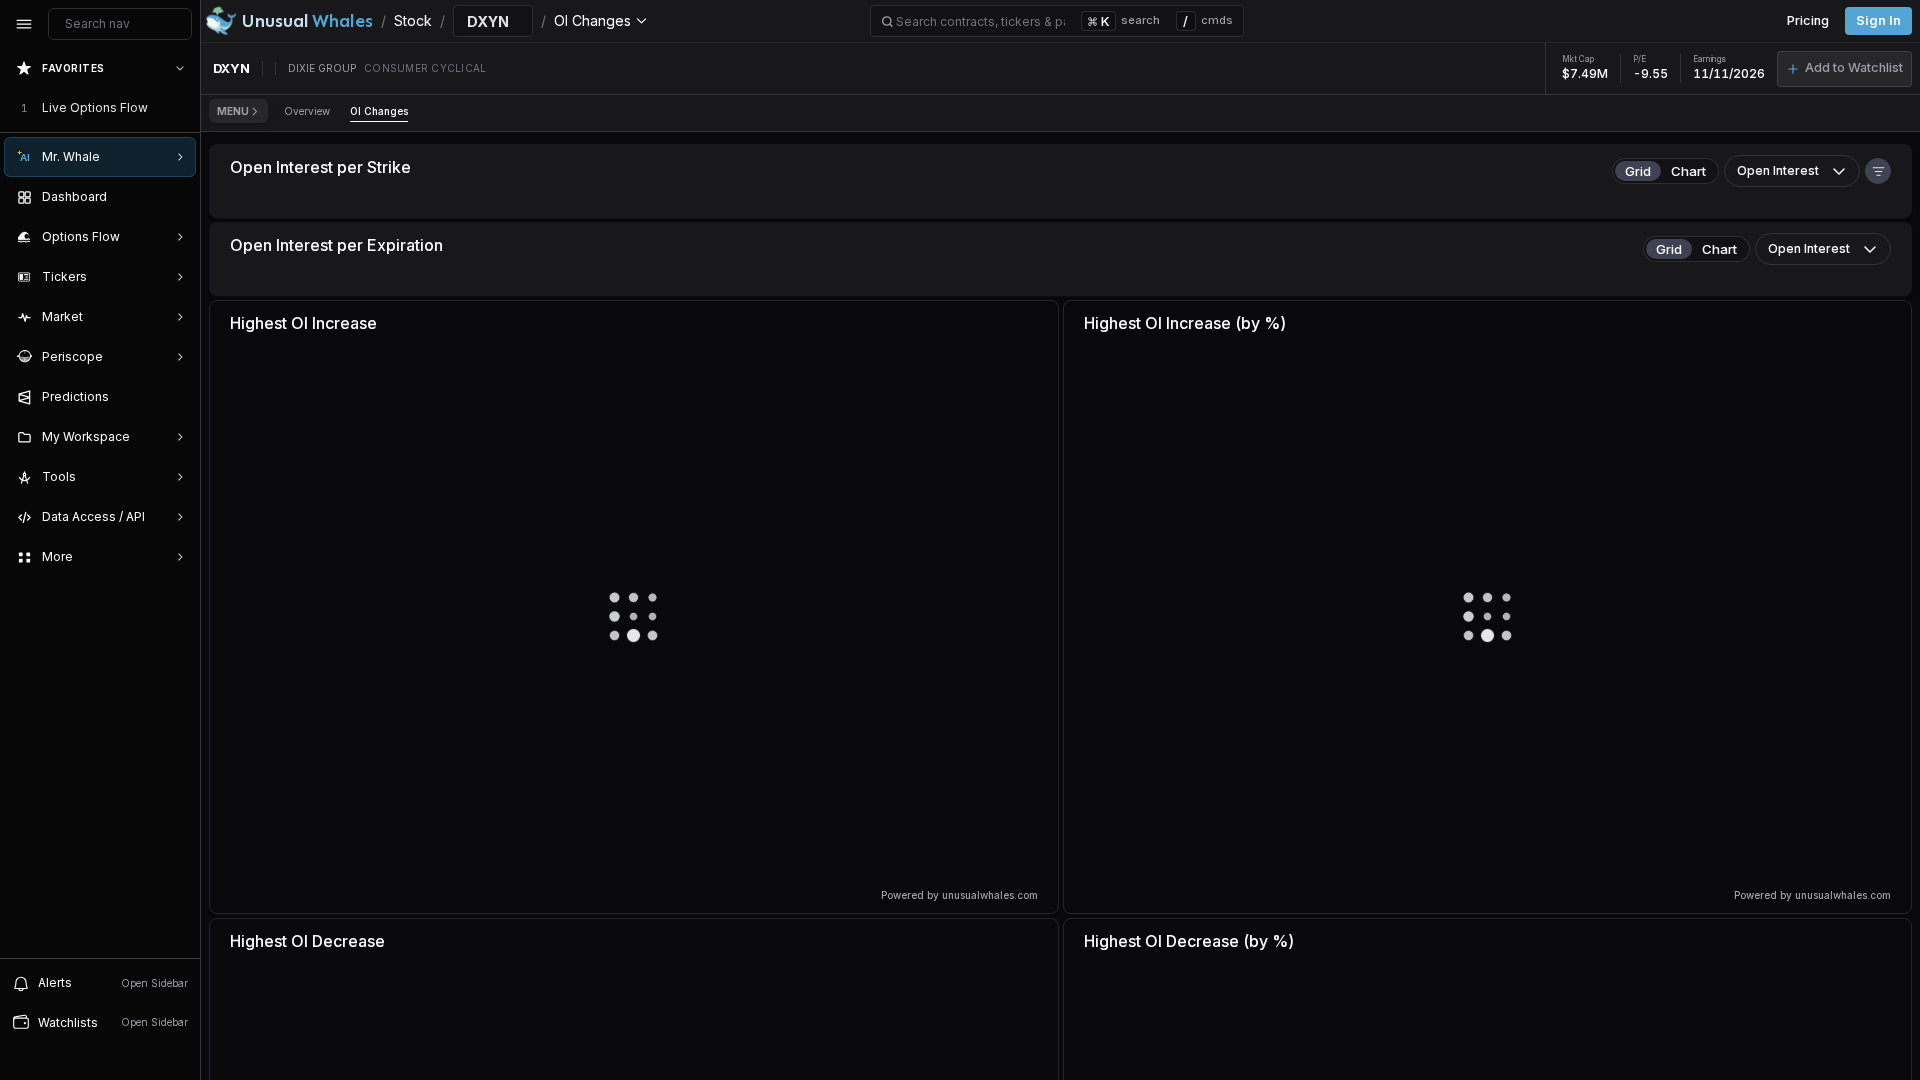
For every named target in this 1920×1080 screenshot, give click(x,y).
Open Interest (1778, 170)
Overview (307, 111)
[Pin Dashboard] (176, 197)
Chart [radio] (1688, 171)
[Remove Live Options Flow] (182, 108)
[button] (1844, 69)
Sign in (1878, 20)
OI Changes (379, 111)
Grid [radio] (1638, 171)
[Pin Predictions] (176, 397)
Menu (233, 111)
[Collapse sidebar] (24, 24)
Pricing (1808, 20)
